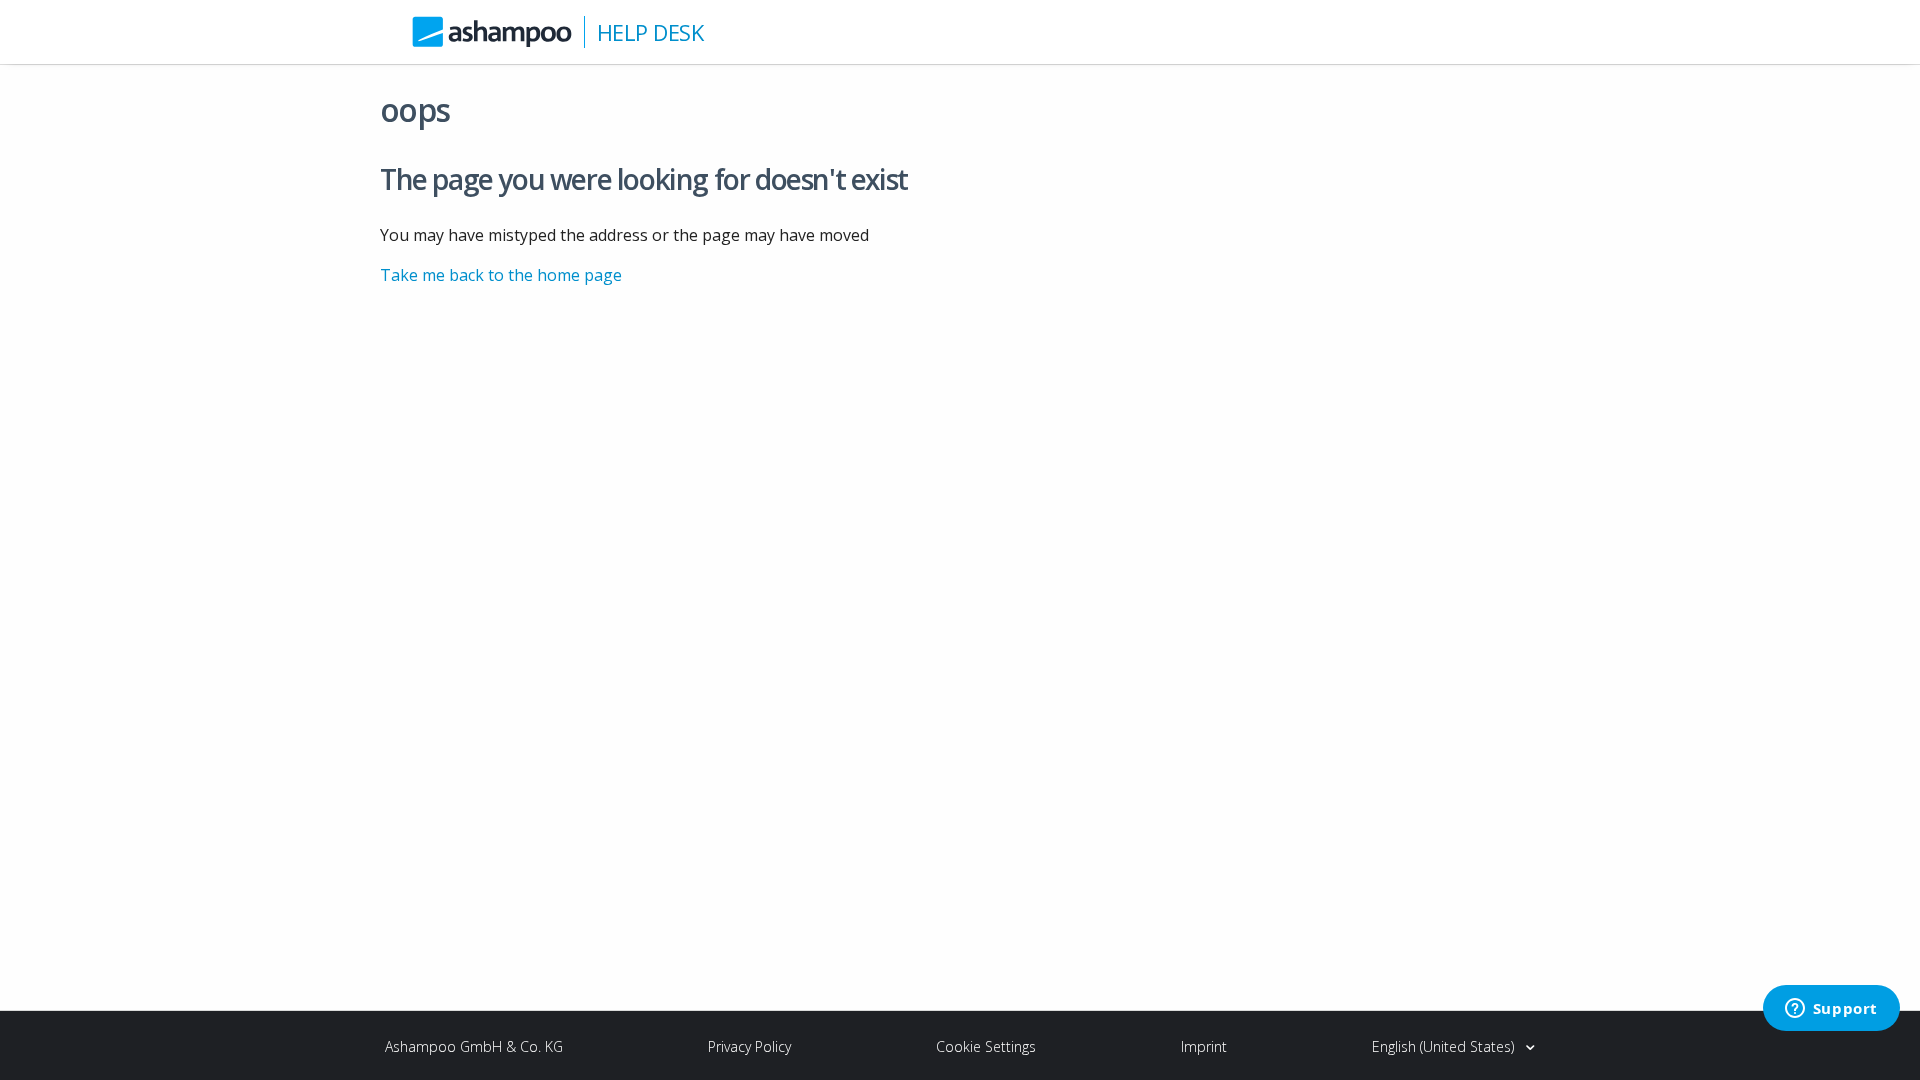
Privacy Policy (749, 1046)
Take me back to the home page (501, 275)
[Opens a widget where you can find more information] (1831, 1010)
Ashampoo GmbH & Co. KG (474, 1046)
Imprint (1204, 1046)
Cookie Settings (986, 1046)
